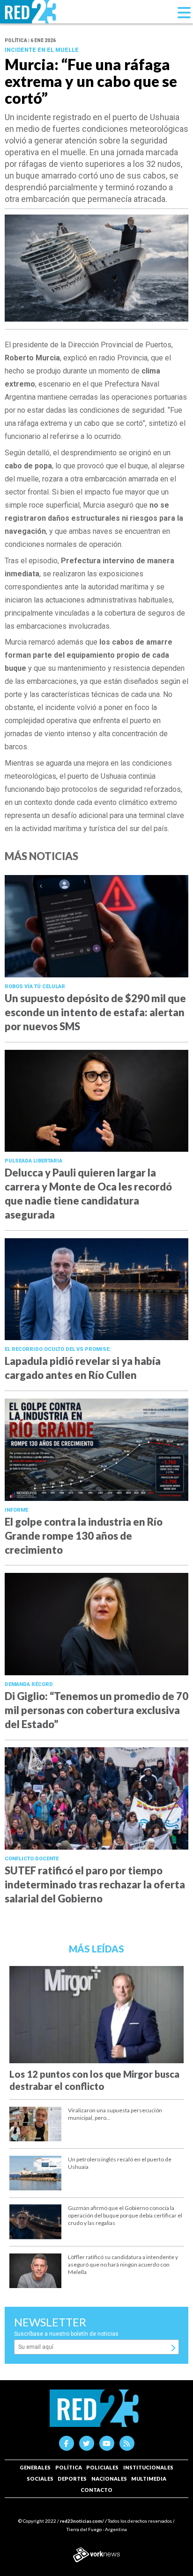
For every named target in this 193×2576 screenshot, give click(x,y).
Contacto (96, 2490)
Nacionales (109, 2479)
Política (69, 2467)
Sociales (40, 2479)
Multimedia (149, 2479)
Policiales (102, 2467)
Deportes (72, 2479)
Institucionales (148, 2467)
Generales (35, 2467)
